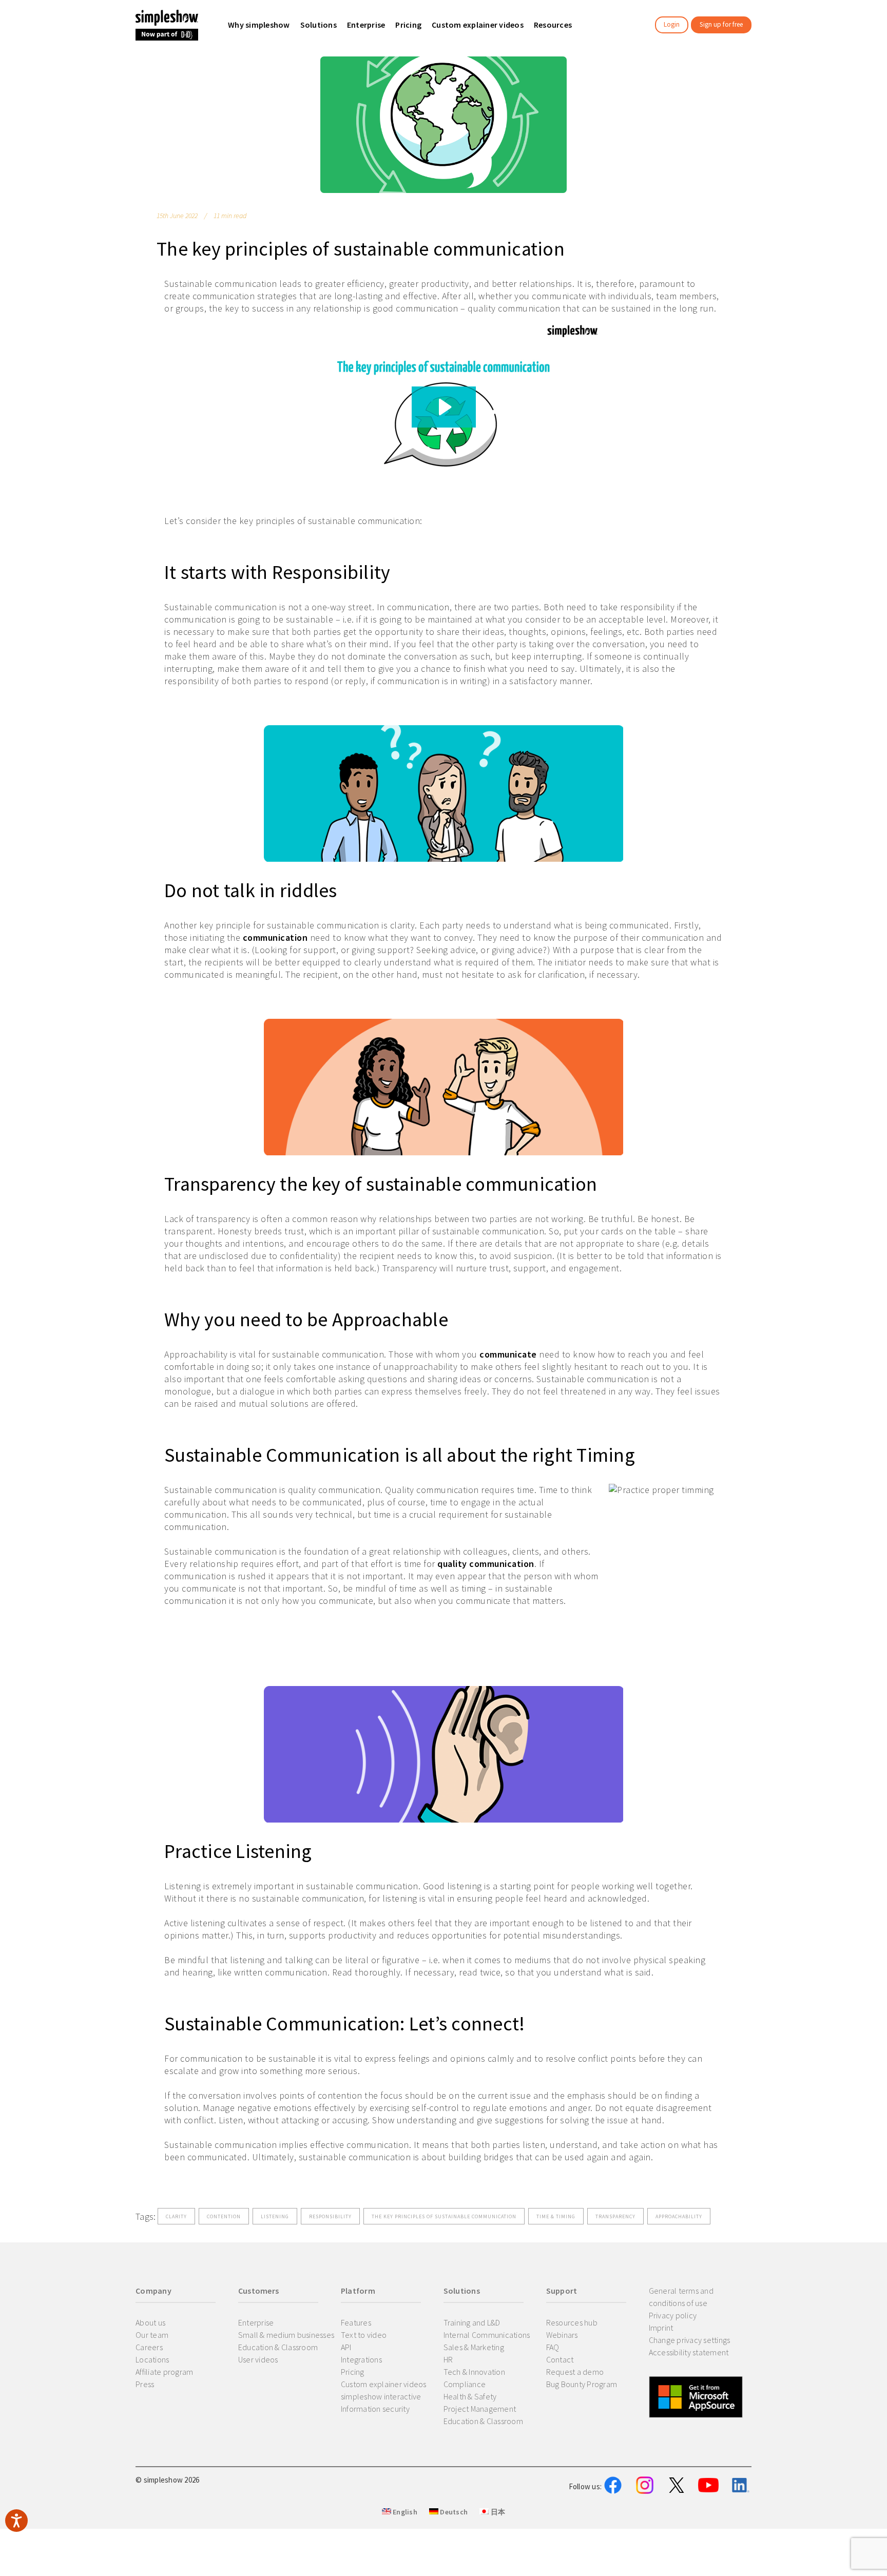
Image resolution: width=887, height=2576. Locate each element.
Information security (375, 2409)
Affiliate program (164, 2372)
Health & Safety (470, 2396)
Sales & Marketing (474, 2347)
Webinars (562, 2335)
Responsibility (330, 2216)
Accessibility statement (689, 2352)
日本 (497, 2512)
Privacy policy (673, 2315)
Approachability (679, 2216)
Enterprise (256, 2322)
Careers (149, 2347)
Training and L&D (472, 2322)
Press (145, 2384)
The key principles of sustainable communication (444, 2216)
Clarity (176, 2216)
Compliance (465, 2384)
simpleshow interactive (381, 2396)
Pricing (353, 2372)
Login (672, 24)
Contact (560, 2359)
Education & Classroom (278, 2347)
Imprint (661, 2328)
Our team (152, 2335)
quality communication (486, 1564)
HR (448, 2359)
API (346, 2347)
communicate (508, 1354)
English (404, 2512)
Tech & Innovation (474, 2372)
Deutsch (453, 2512)
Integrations (361, 2359)
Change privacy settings (690, 2340)
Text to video (364, 2335)
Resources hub (572, 2322)
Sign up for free (721, 24)
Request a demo (575, 2372)
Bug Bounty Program (582, 2384)
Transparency (615, 2216)
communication (275, 937)
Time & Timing (556, 2216)
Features (356, 2322)
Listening (275, 2216)
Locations (152, 2359)
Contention (224, 2216)
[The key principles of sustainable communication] (444, 125)
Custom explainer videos (384, 2384)
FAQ (553, 2347)
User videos (258, 2359)
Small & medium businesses (286, 2335)
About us (150, 2322)
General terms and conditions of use (681, 2297)
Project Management (480, 2409)
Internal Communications (487, 2335)
